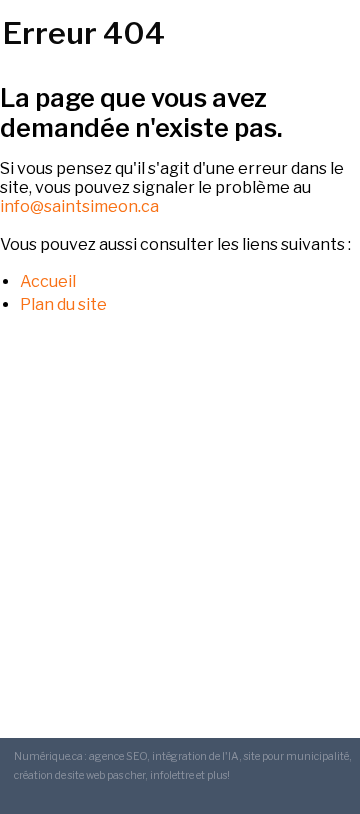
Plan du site (63, 304)
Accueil (48, 281)
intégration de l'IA (195, 756)
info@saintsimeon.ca (79, 206)
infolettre (172, 775)
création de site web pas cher (79, 775)
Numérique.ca (48, 756)
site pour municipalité (296, 756)
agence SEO (118, 756)
